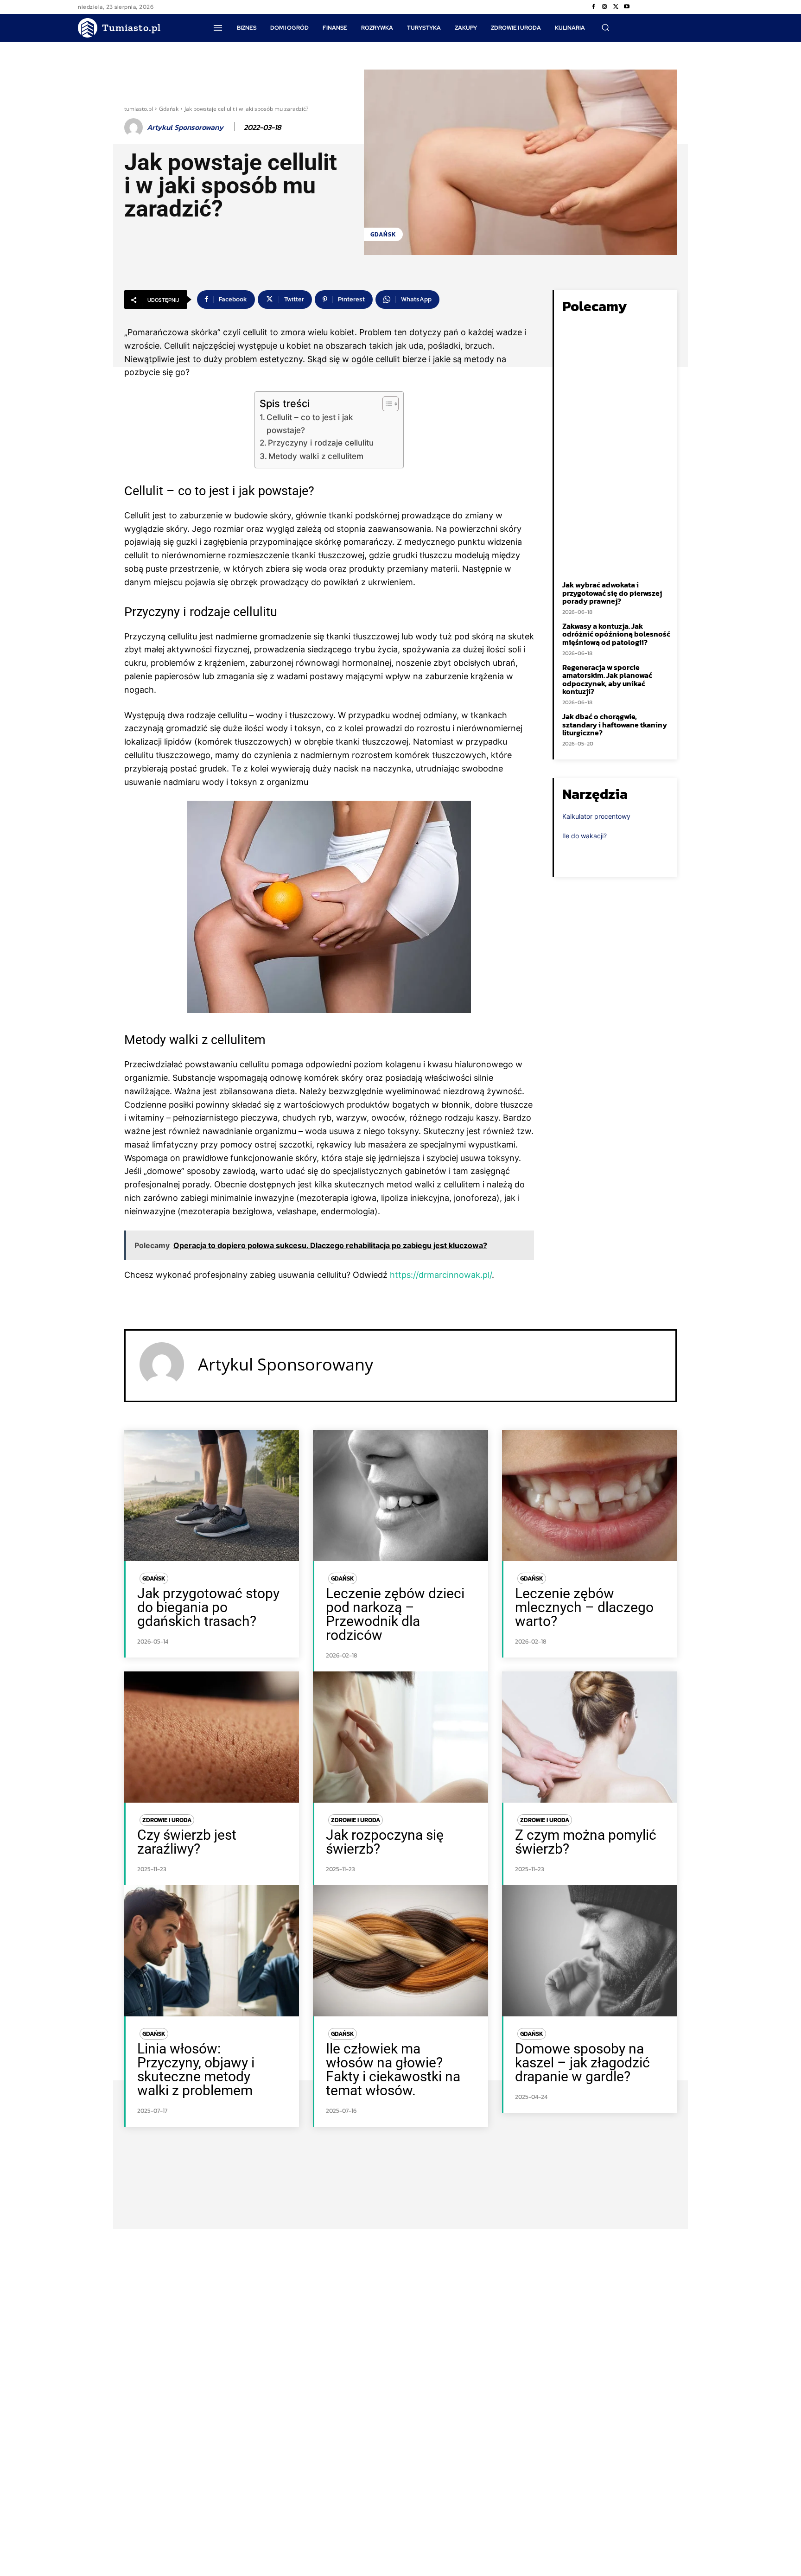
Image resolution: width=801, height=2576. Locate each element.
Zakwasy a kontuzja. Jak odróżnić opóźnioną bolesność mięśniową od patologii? (616, 634)
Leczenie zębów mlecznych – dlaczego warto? (584, 1607)
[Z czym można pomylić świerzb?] (589, 1737)
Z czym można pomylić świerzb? (586, 1842)
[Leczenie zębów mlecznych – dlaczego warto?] (589, 1495)
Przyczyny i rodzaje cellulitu (321, 443)
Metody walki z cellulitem (316, 456)
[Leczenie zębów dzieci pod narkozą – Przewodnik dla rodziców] (400, 1495)
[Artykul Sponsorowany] (135, 128)
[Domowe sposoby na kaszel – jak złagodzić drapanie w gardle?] (589, 1951)
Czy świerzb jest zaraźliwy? (187, 1842)
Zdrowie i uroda (167, 1820)
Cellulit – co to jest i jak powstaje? (310, 423)
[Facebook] (593, 7)
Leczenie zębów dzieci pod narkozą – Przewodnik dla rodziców (395, 1614)
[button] (605, 27)
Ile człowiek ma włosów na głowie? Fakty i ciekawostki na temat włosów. (393, 2069)
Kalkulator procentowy (596, 816)
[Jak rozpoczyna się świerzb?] (400, 1737)
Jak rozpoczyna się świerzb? (385, 1842)
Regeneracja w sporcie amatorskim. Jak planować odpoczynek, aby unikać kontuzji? (607, 679)
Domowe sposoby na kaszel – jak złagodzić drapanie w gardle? (582, 2063)
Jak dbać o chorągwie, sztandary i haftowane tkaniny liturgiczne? (615, 724)
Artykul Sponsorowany (185, 127)
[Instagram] (604, 7)
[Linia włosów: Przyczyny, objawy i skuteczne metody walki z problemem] (212, 1951)
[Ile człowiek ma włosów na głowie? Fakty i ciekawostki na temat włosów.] (400, 1951)
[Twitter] (616, 7)
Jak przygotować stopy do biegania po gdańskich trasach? (208, 1607)
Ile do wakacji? (585, 836)
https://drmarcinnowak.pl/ (441, 1275)
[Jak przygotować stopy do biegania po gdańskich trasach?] (212, 1495)
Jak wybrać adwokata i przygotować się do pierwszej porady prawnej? (612, 593)
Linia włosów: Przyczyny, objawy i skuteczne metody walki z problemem (196, 2069)
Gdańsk (169, 109)
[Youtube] (627, 7)
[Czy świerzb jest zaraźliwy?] (212, 1737)
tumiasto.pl (139, 109)
